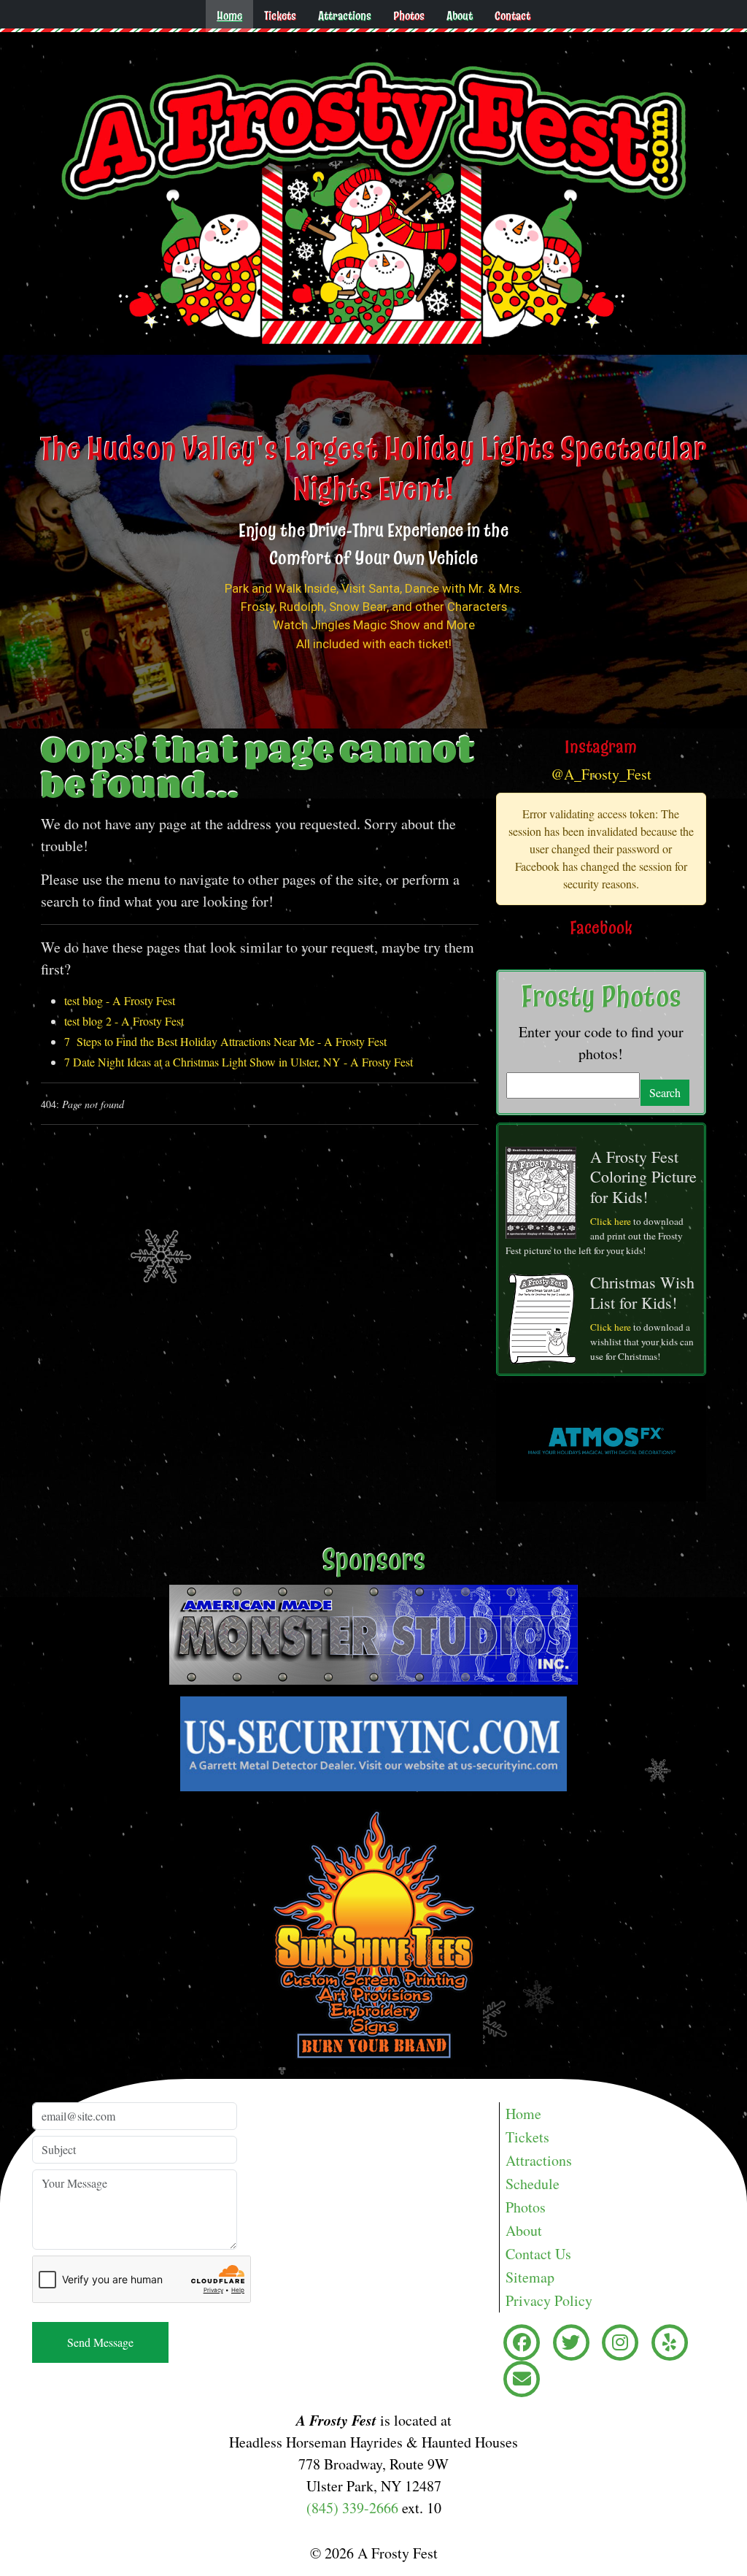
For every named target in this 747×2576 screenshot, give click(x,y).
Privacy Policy (549, 2300)
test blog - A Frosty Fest (120, 1000)
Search (665, 1092)
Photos (409, 16)
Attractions (345, 16)
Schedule (533, 2184)
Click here (611, 1221)
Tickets (280, 16)
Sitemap (530, 2277)
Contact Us (538, 2254)
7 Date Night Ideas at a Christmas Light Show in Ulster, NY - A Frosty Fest (239, 1062)
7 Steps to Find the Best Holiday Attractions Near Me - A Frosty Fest (225, 1041)
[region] (373, 542)
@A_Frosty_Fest (601, 774)
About (460, 16)
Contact (512, 16)
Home (229, 16)
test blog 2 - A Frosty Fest (124, 1021)
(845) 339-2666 (352, 2508)
